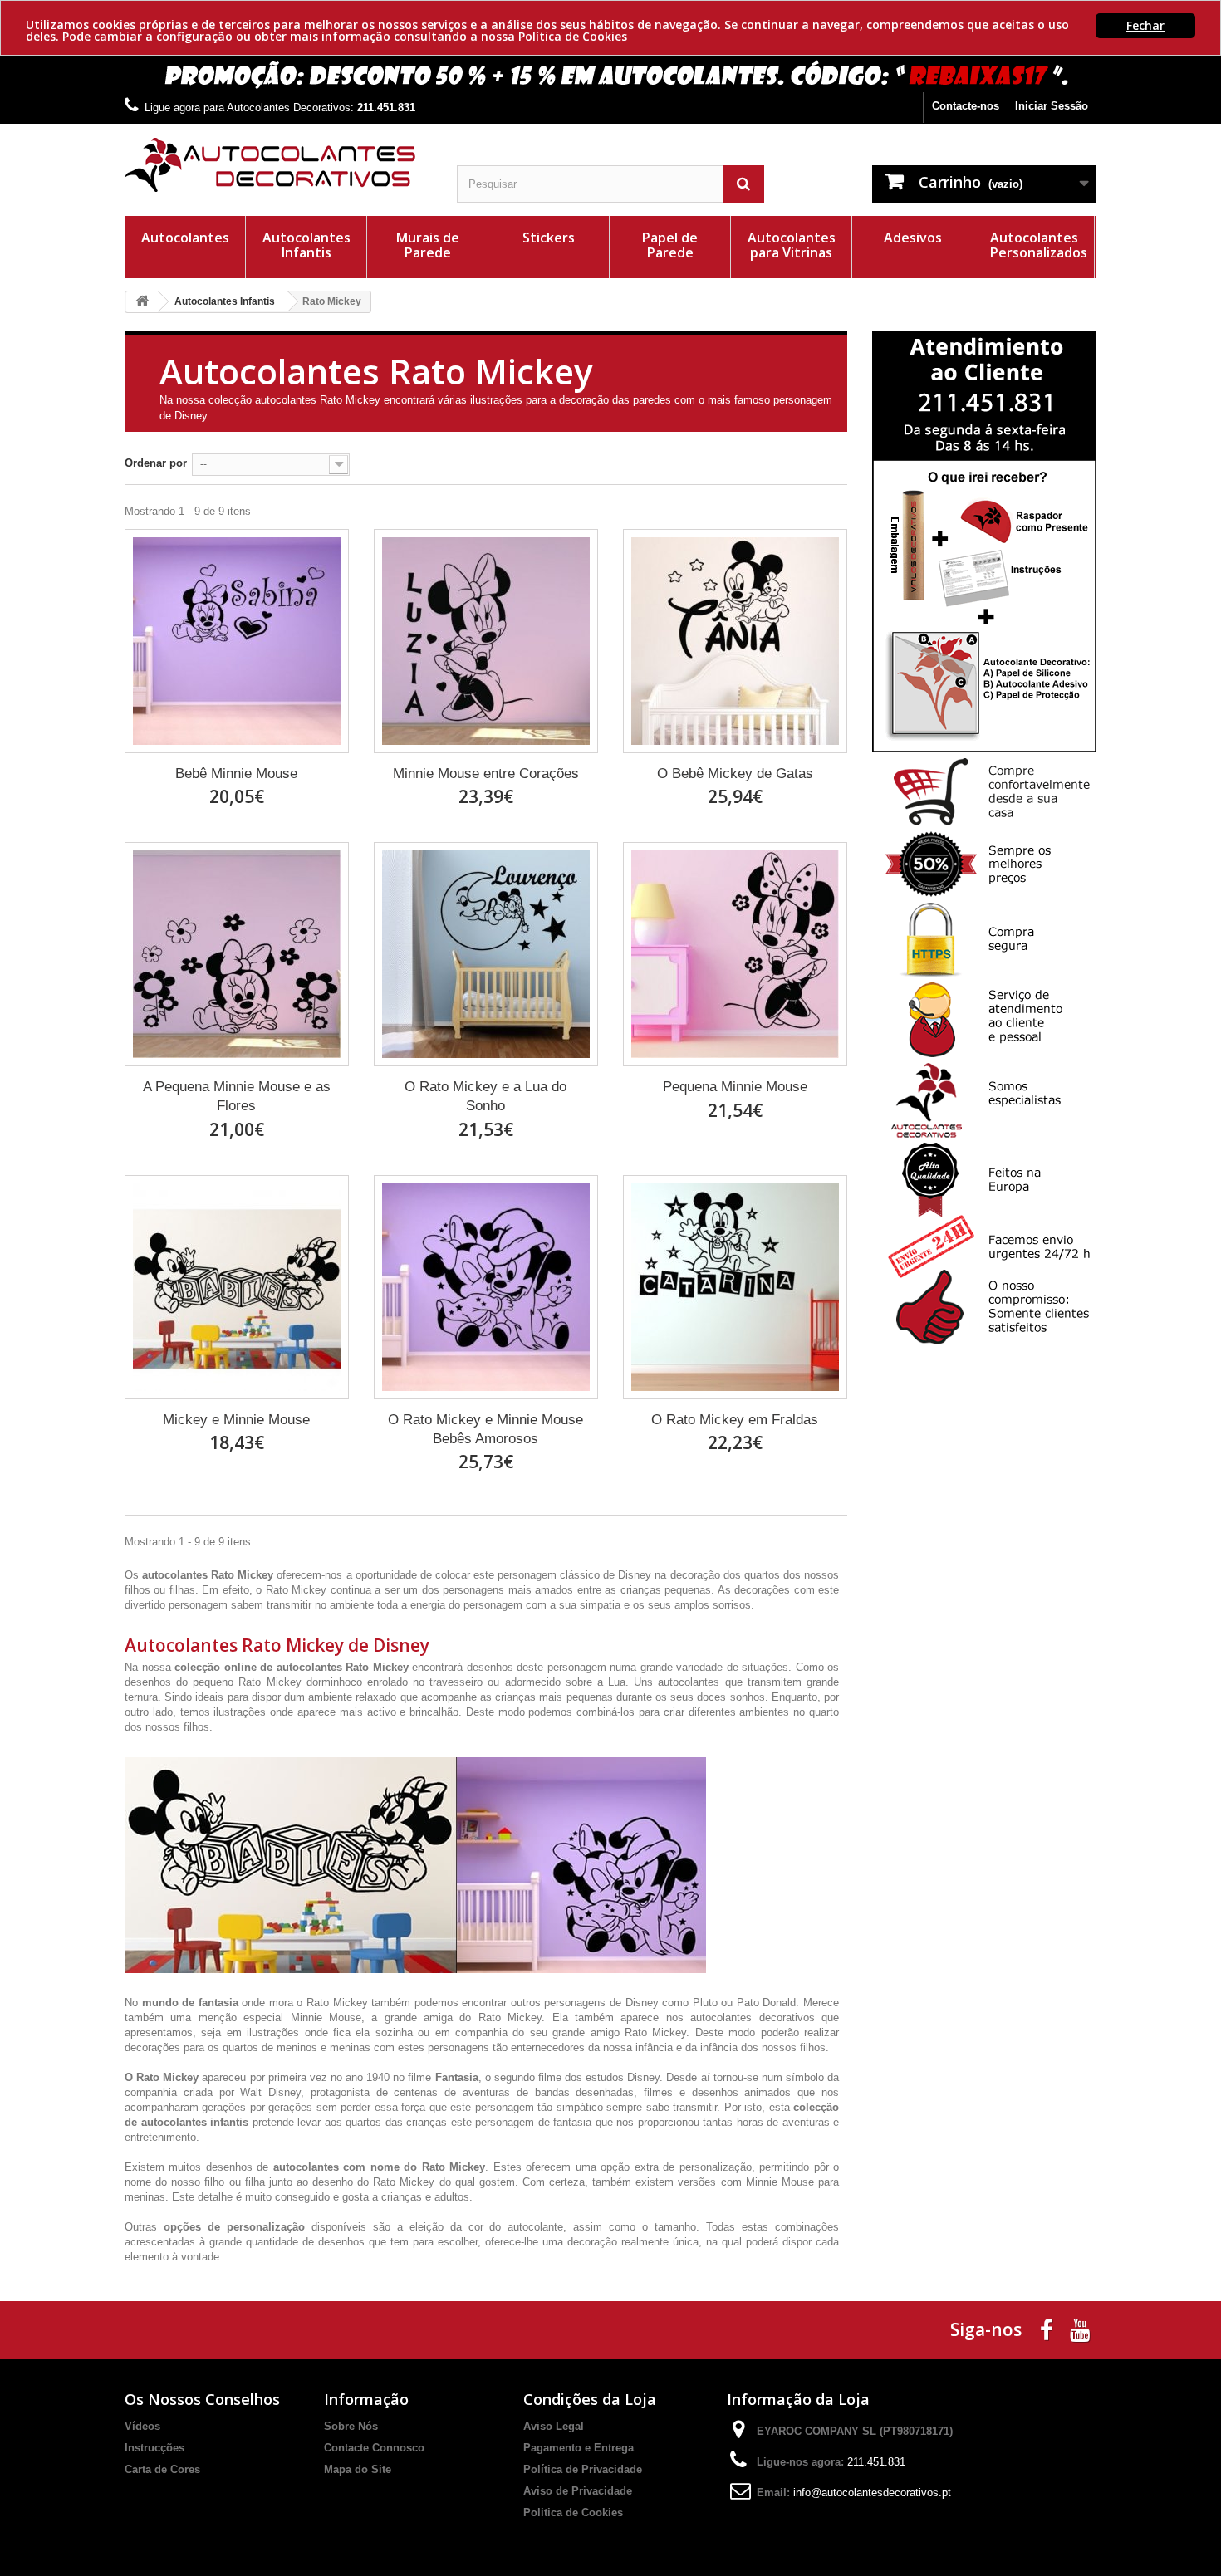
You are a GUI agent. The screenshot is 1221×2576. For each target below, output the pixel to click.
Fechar (1145, 25)
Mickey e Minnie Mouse (236, 1420)
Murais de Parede (428, 245)
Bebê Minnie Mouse (236, 774)
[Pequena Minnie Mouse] (735, 954)
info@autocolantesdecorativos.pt (872, 2493)
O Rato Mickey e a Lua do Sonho (485, 1096)
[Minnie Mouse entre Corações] (486, 641)
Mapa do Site (358, 2469)
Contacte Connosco (374, 2448)
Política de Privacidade (583, 2469)
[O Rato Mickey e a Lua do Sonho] (486, 954)
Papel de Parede (670, 245)
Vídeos (142, 2426)
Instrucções (154, 2448)
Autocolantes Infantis (306, 245)
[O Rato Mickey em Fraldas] (735, 1287)
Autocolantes (185, 238)
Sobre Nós (351, 2426)
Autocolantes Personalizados (1039, 245)
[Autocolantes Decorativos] (278, 165)
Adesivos (913, 238)
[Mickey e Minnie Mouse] (237, 1287)
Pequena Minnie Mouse (735, 1087)
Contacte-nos (966, 106)
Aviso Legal (554, 2426)
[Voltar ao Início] (142, 302)
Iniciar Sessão (1052, 106)
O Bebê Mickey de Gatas (735, 774)
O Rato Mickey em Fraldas (735, 1420)
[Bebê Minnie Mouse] (237, 641)
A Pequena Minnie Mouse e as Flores (237, 1096)
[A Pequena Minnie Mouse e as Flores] (237, 954)
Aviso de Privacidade (578, 2491)
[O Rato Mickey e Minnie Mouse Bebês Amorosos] (486, 1287)
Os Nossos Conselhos (202, 2399)
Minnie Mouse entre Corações (486, 774)
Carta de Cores (162, 2469)
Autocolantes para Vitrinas (792, 245)
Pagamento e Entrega (579, 2448)
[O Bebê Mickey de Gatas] (735, 641)
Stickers (549, 238)
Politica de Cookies (573, 2512)
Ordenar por (156, 463)
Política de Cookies (573, 36)
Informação (366, 2399)
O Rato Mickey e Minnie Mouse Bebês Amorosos (485, 1429)
